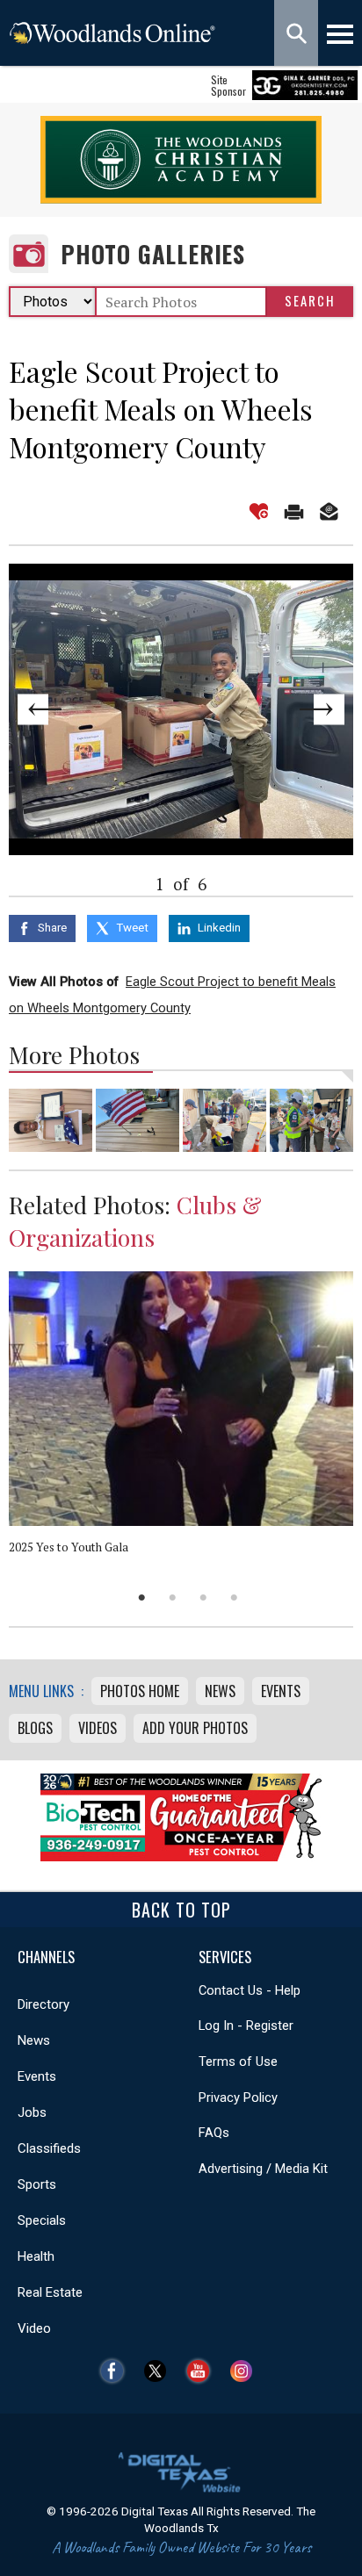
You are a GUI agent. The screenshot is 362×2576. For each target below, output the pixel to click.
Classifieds (49, 2148)
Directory (43, 2004)
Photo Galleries (153, 254)
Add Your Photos (195, 1728)
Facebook (116, 2371)
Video (34, 2328)
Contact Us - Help (250, 1990)
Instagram (246, 2371)
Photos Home (140, 1691)
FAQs (214, 2133)
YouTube (203, 2371)
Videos (98, 1728)
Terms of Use (238, 2062)
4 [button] (234, 1597)
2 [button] (173, 1597)
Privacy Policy (238, 2097)
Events (281, 1691)
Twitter (159, 2371)
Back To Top (181, 1910)
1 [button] (142, 1597)
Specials (42, 2220)
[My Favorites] (259, 511)
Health (36, 2256)
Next (319, 709)
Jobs (32, 2112)
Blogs (35, 1728)
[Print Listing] (294, 511)
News (220, 1691)
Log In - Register (246, 2026)
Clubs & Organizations (135, 1221)
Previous (43, 709)
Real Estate (50, 2292)
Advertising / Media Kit (263, 2169)
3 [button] (203, 1597)
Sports (37, 2184)
